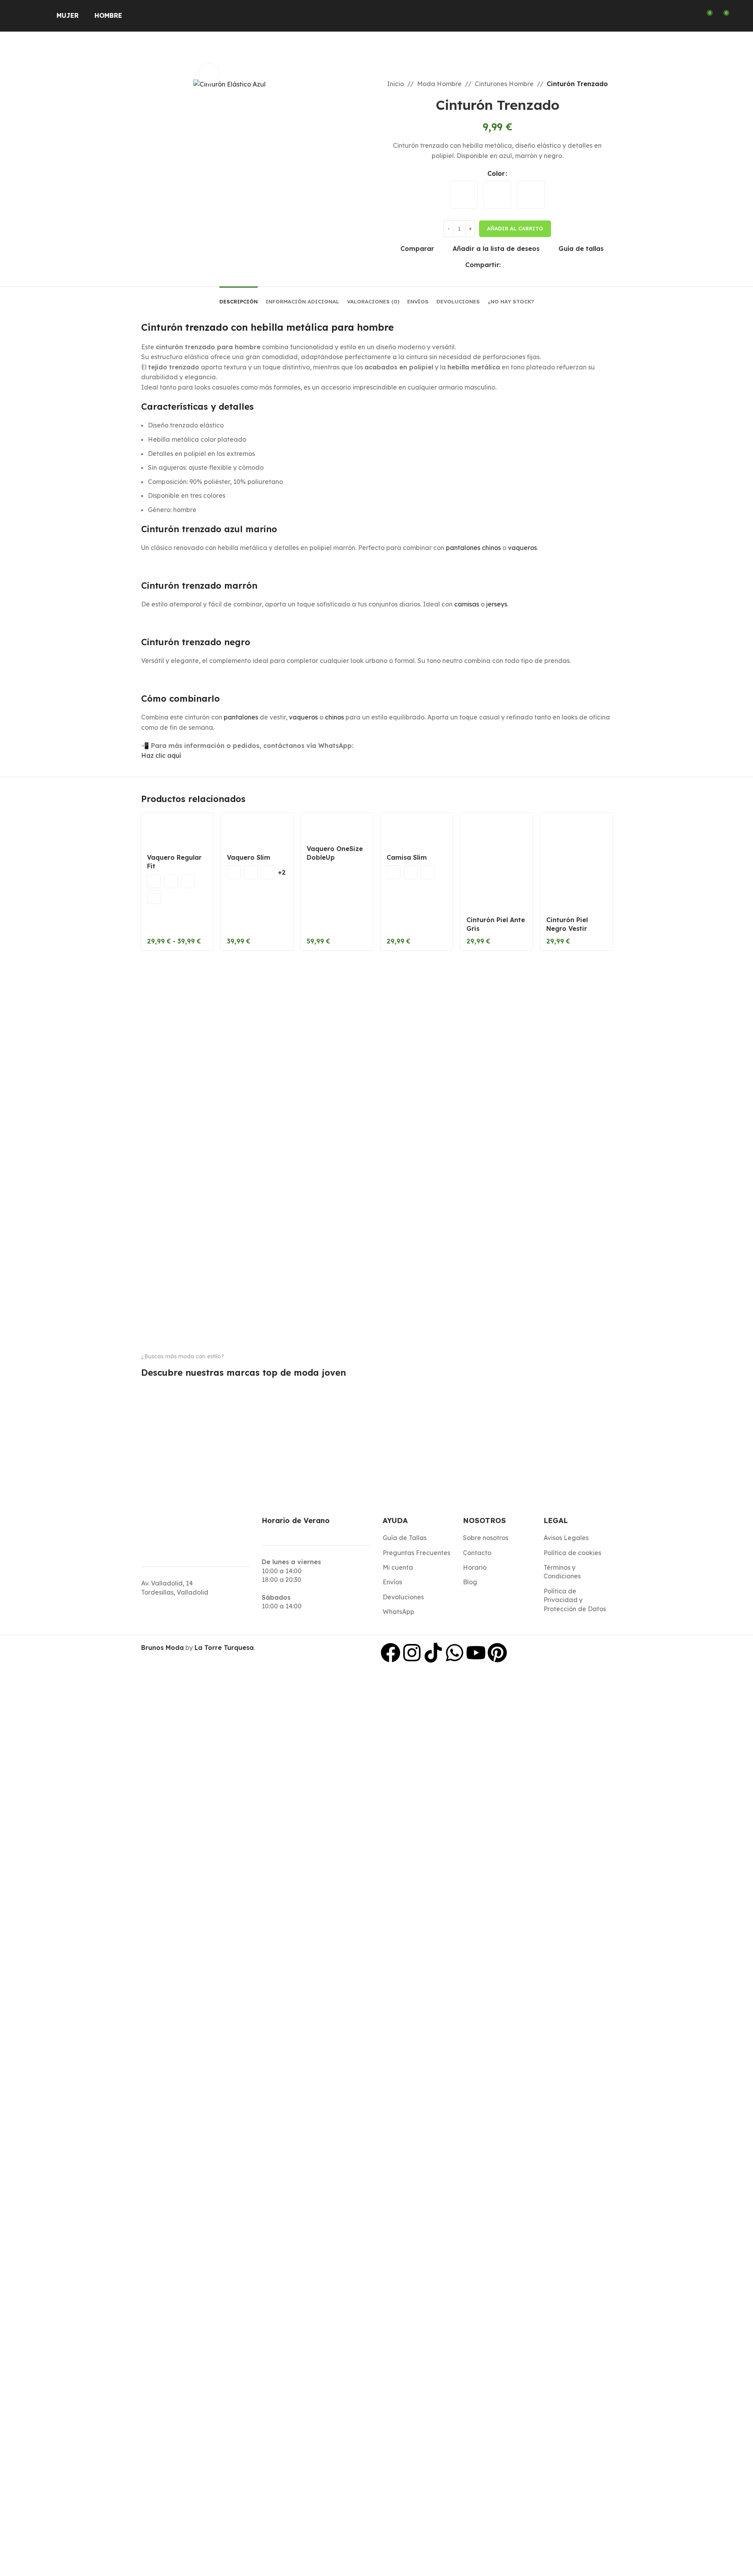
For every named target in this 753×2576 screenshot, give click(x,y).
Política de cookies (572, 1553)
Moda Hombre (439, 84)
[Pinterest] (497, 1653)
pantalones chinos (473, 548)
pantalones (241, 717)
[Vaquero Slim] (257, 831)
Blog (470, 1582)
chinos (334, 717)
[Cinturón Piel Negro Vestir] (576, 862)
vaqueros (522, 548)
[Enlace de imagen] (174, 1384)
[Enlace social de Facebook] (506, 265)
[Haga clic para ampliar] (209, 73)
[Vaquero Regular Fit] (177, 831)
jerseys (497, 604)
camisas (467, 604)
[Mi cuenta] (692, 16)
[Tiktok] (433, 1653)
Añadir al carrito (515, 228)
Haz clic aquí (161, 755)
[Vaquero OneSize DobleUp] (337, 826)
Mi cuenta (398, 1567)
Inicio (395, 84)
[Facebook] (391, 1653)
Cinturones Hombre (504, 84)
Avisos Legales (566, 1538)
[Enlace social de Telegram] (525, 265)
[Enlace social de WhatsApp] (515, 265)
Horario (475, 1567)
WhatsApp (398, 1612)
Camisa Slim (407, 857)
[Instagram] (412, 1653)
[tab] (239, 298)
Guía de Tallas (405, 1538)
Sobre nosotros (486, 1538)
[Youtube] (476, 1653)
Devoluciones (403, 1597)
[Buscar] (678, 16)
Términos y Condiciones (562, 1572)
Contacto (477, 1553)
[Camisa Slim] (417, 831)
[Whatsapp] (455, 1653)
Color (496, 173)
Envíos (392, 1582)
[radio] (464, 195)
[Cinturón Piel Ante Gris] (496, 862)
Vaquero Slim (249, 857)
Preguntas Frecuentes (416, 1553)
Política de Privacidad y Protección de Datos (575, 1600)
